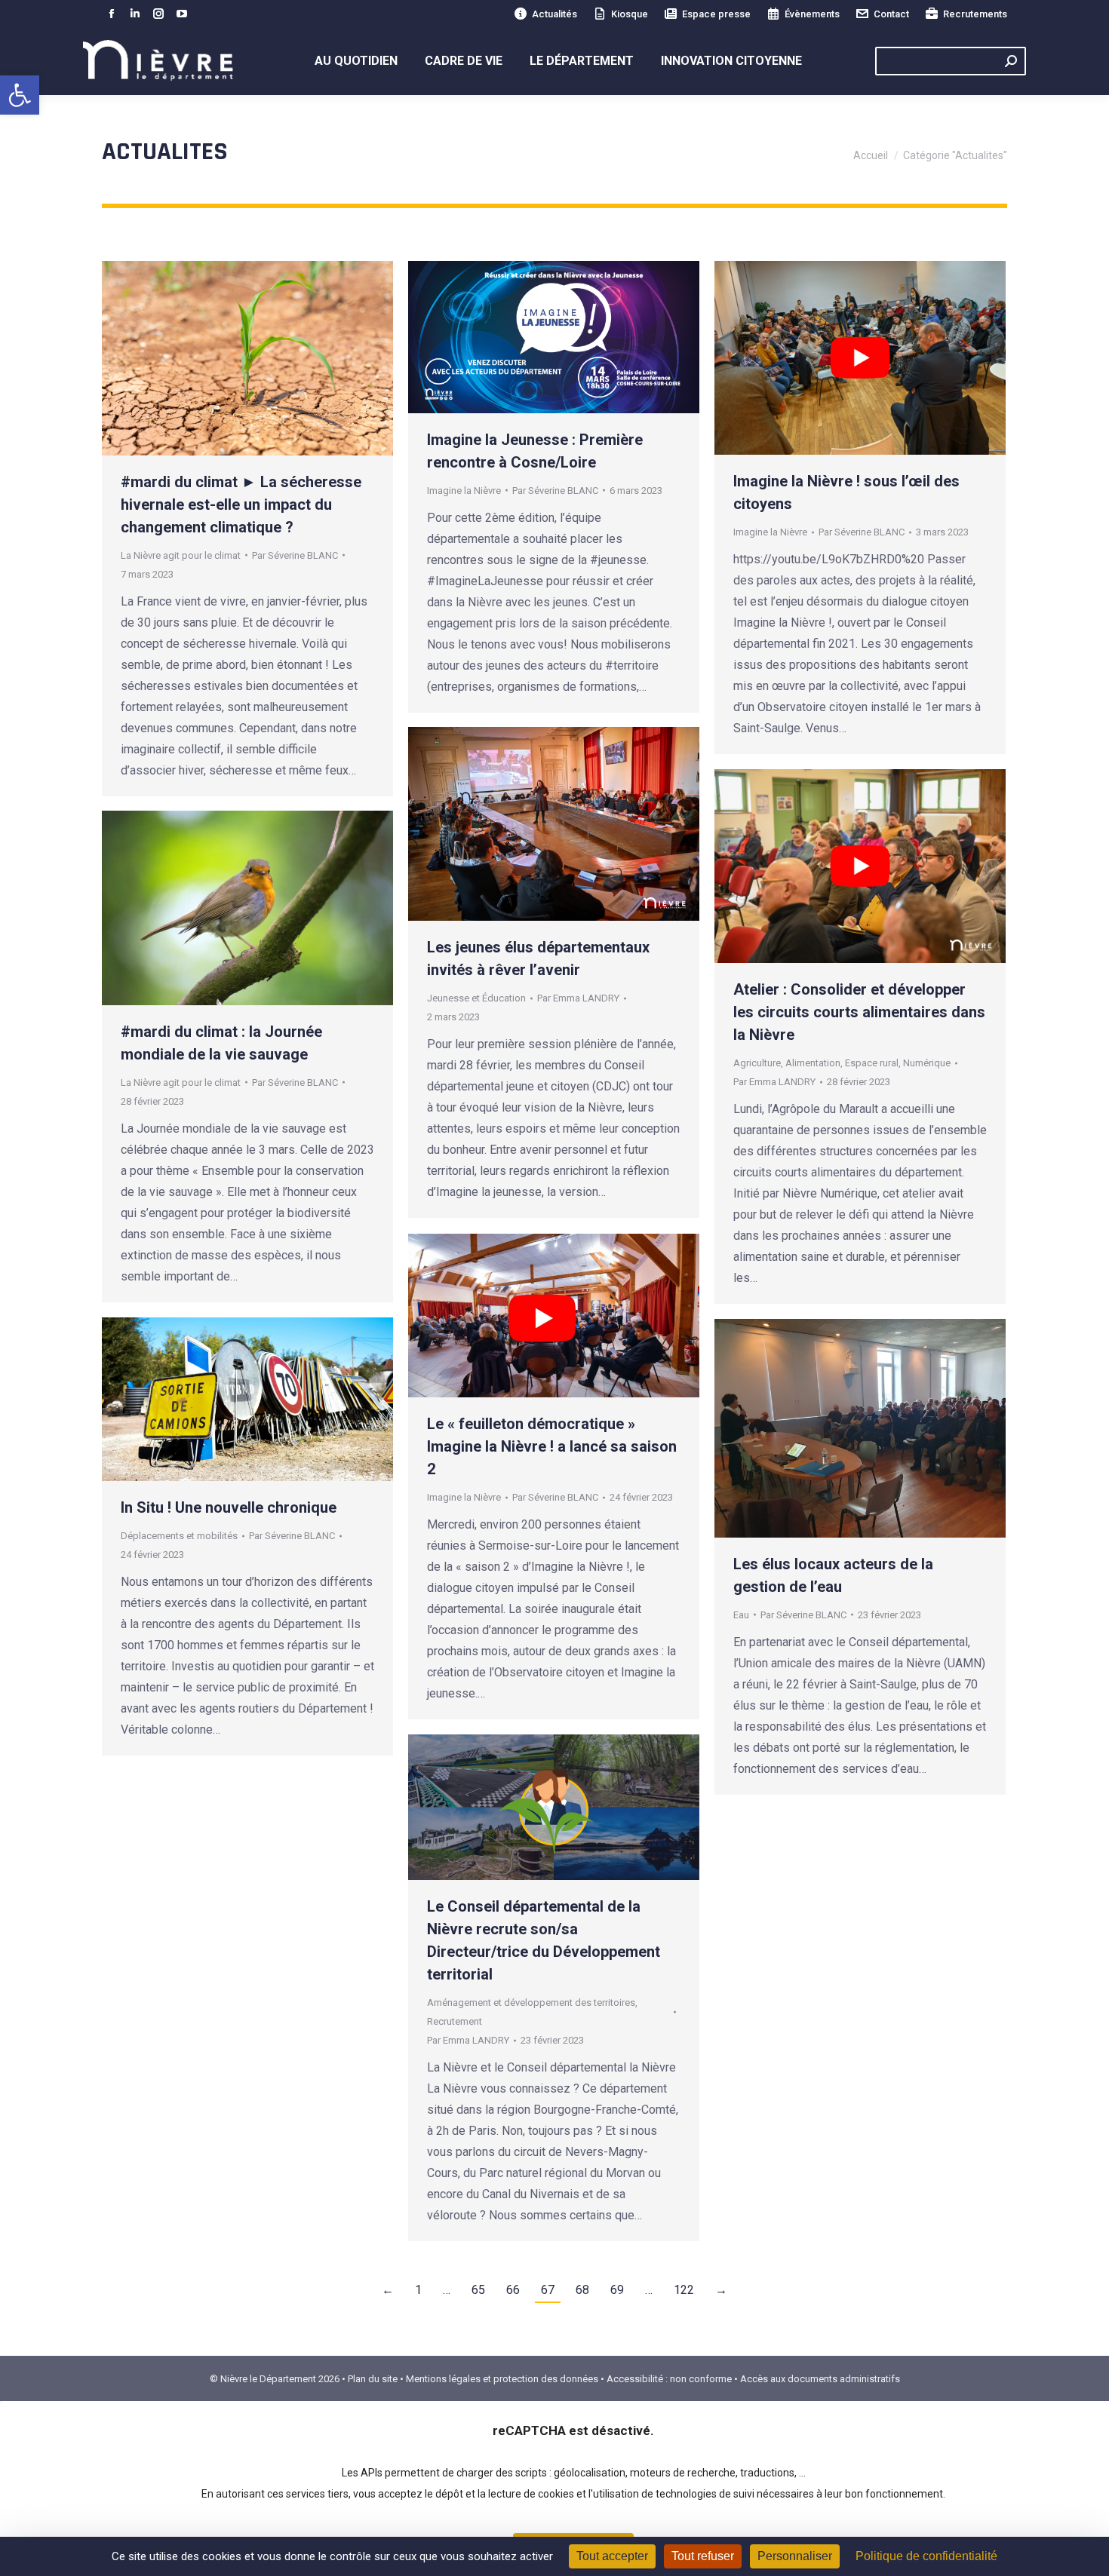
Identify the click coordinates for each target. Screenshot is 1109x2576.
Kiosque (630, 14)
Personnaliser (795, 2556)
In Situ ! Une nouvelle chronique (230, 1507)
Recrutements (975, 14)
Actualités (554, 14)
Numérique (927, 1063)
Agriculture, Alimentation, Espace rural (816, 1063)
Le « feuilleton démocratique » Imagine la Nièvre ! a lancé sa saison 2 (552, 1446)
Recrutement (455, 2021)
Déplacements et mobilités (179, 1536)
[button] (20, 95)
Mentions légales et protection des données (502, 2379)
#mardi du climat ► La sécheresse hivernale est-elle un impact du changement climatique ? (241, 504)
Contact (891, 14)
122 (684, 2290)
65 (478, 2290)
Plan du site (373, 2379)
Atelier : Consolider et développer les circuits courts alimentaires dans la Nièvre (859, 1012)
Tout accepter (612, 2556)
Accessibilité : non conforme (669, 2379)
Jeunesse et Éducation (476, 998)
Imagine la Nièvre (464, 491)
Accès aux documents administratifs (820, 2379)
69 (617, 2290)
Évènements (812, 14)
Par (295, 555)
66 (513, 2290)
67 (548, 2290)
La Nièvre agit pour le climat (181, 555)
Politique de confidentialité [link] (926, 2556)
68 (582, 2290)
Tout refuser (703, 2556)
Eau (741, 1615)
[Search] (1011, 61)
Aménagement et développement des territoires (531, 2003)
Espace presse (716, 14)
